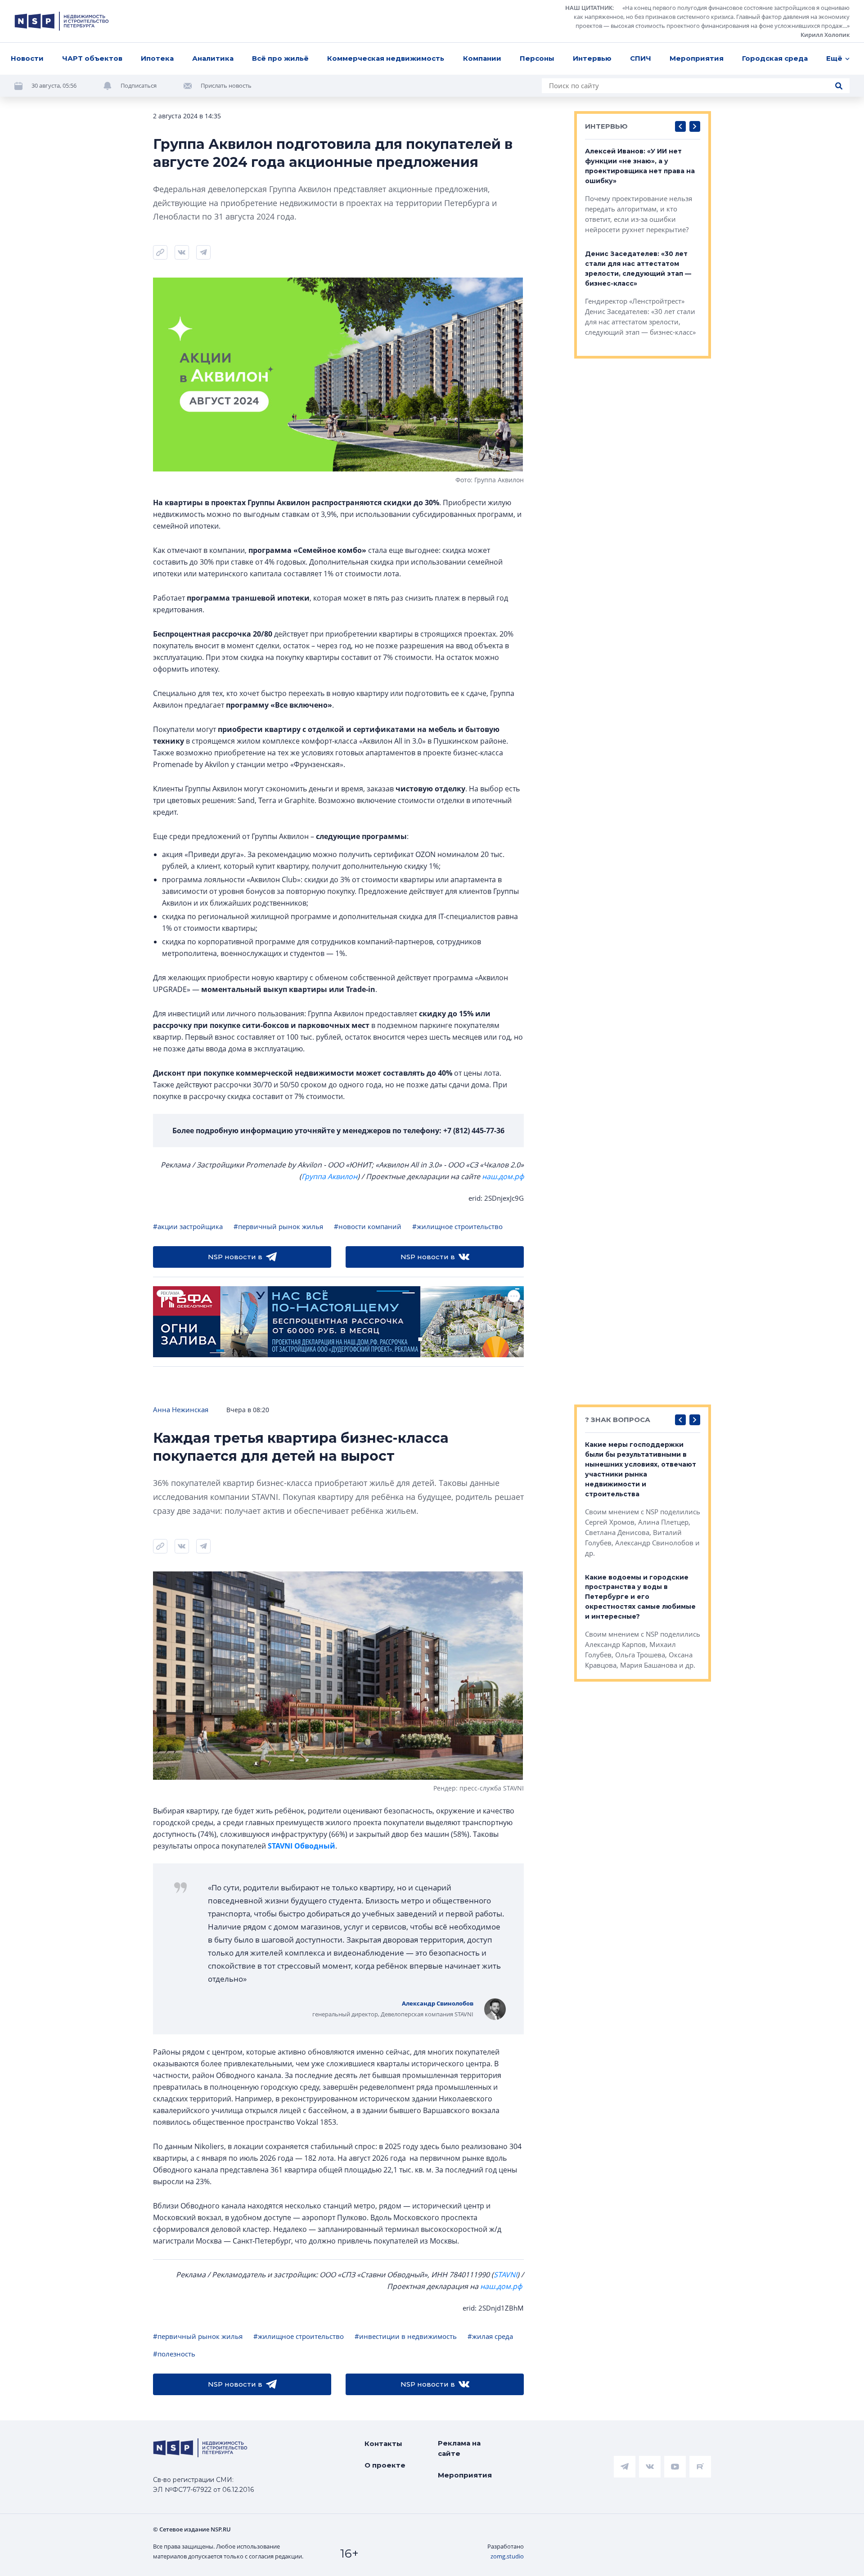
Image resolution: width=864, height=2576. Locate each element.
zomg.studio (507, 2556)
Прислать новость (226, 85)
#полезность (174, 2354)
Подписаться (139, 85)
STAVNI (505, 2275)
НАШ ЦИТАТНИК (589, 8)
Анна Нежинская (181, 1409)
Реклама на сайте (459, 2448)
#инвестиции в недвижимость (406, 2336)
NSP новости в (235, 1257)
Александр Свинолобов (438, 2003)
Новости (27, 58)
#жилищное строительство (457, 1226)
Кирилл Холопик (825, 35)
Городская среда (775, 58)
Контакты (383, 2444)
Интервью (592, 58)
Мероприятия (697, 58)
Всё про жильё (280, 58)
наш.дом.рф (503, 1176)
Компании (482, 58)
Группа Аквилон (329, 1176)
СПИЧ (641, 58)
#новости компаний (368, 1226)
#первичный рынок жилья (278, 1226)
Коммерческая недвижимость (386, 58)
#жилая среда (490, 2336)
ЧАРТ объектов (92, 58)
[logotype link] (62, 21)
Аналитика (213, 58)
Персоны (537, 58)
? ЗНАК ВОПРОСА (618, 1420)
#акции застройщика (188, 1226)
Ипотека (157, 58)
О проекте (385, 2465)
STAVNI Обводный (301, 1846)
